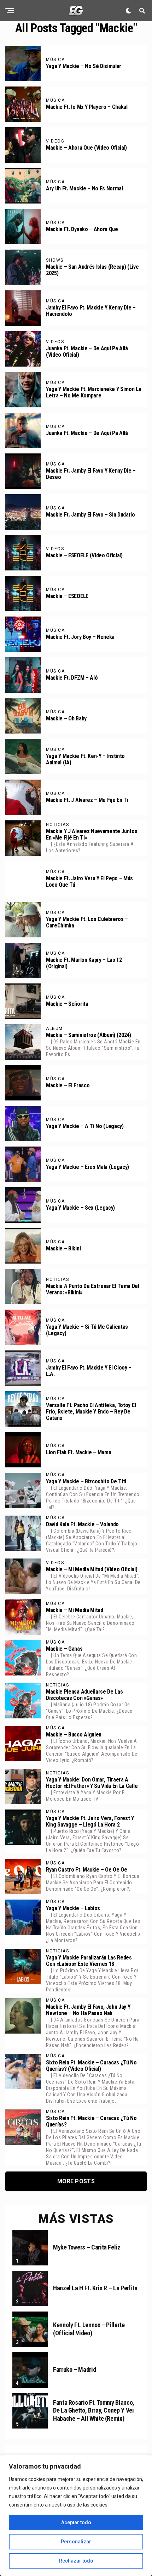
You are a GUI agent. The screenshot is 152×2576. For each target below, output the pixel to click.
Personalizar (76, 2542)
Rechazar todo (76, 2561)
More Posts (76, 2181)
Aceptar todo (76, 2522)
